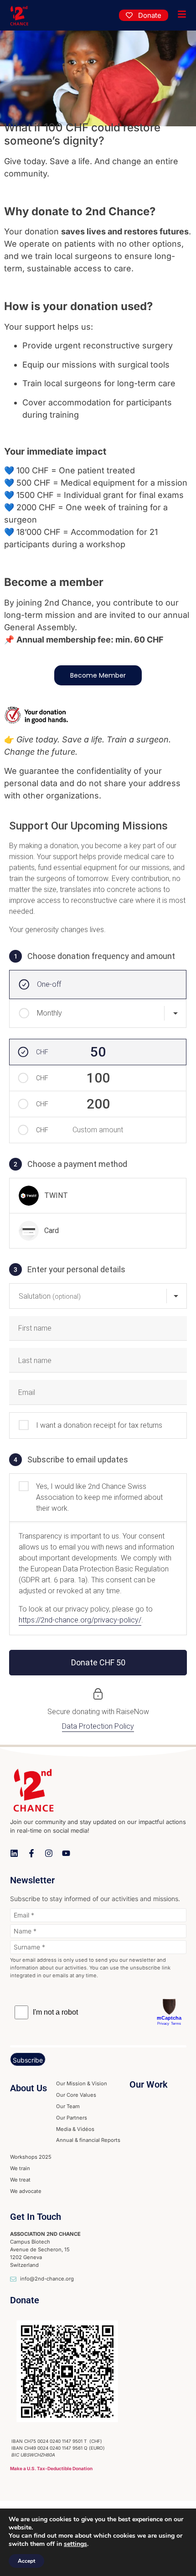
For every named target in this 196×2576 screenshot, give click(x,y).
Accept (26, 2561)
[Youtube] (66, 1853)
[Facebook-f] (31, 1853)
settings (75, 2544)
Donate (25, 2300)
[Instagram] (49, 1853)
